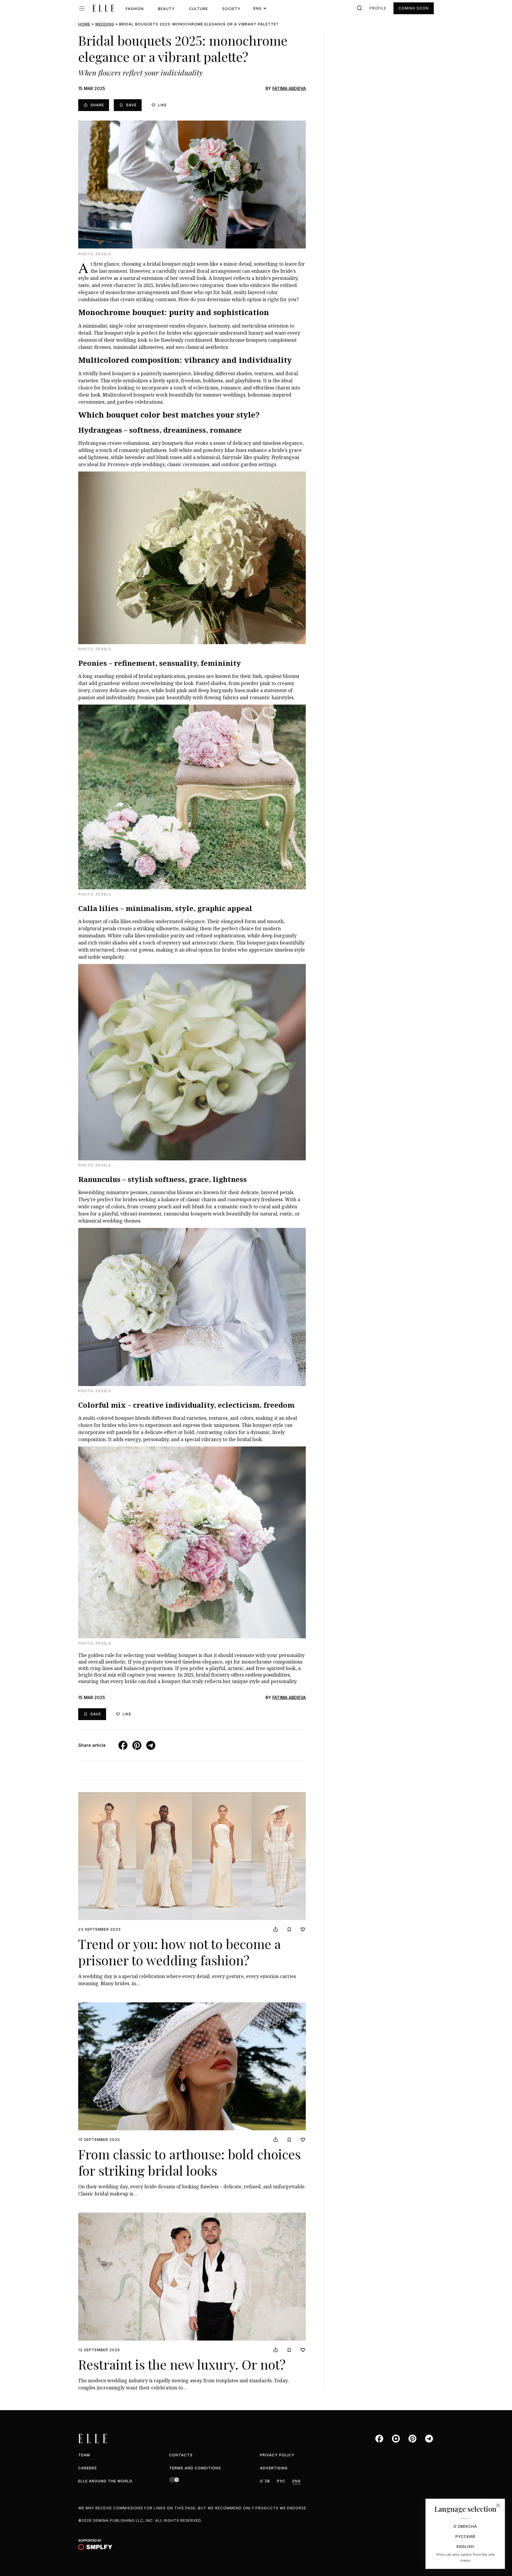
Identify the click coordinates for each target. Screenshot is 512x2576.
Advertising (274, 2468)
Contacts (181, 2455)
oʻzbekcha (465, 2526)
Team (84, 2455)
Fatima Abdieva (289, 88)
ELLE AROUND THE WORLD (105, 2481)
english (465, 2547)
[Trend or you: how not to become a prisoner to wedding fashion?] (192, 1856)
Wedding (105, 24)
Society (231, 9)
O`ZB (265, 2481)
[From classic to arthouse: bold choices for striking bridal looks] (192, 2066)
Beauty (166, 9)
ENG (297, 2481)
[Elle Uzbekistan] (103, 8)
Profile (378, 8)
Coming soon (414, 8)
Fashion (135, 9)
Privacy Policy (277, 2455)
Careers (88, 2468)
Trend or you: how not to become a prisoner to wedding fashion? (179, 1952)
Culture (199, 9)
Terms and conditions (195, 2468)
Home (84, 24)
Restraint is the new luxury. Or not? (182, 2364)
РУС (281, 2481)
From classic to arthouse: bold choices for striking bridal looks (189, 2162)
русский (465, 2536)
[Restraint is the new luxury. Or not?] (192, 2277)
